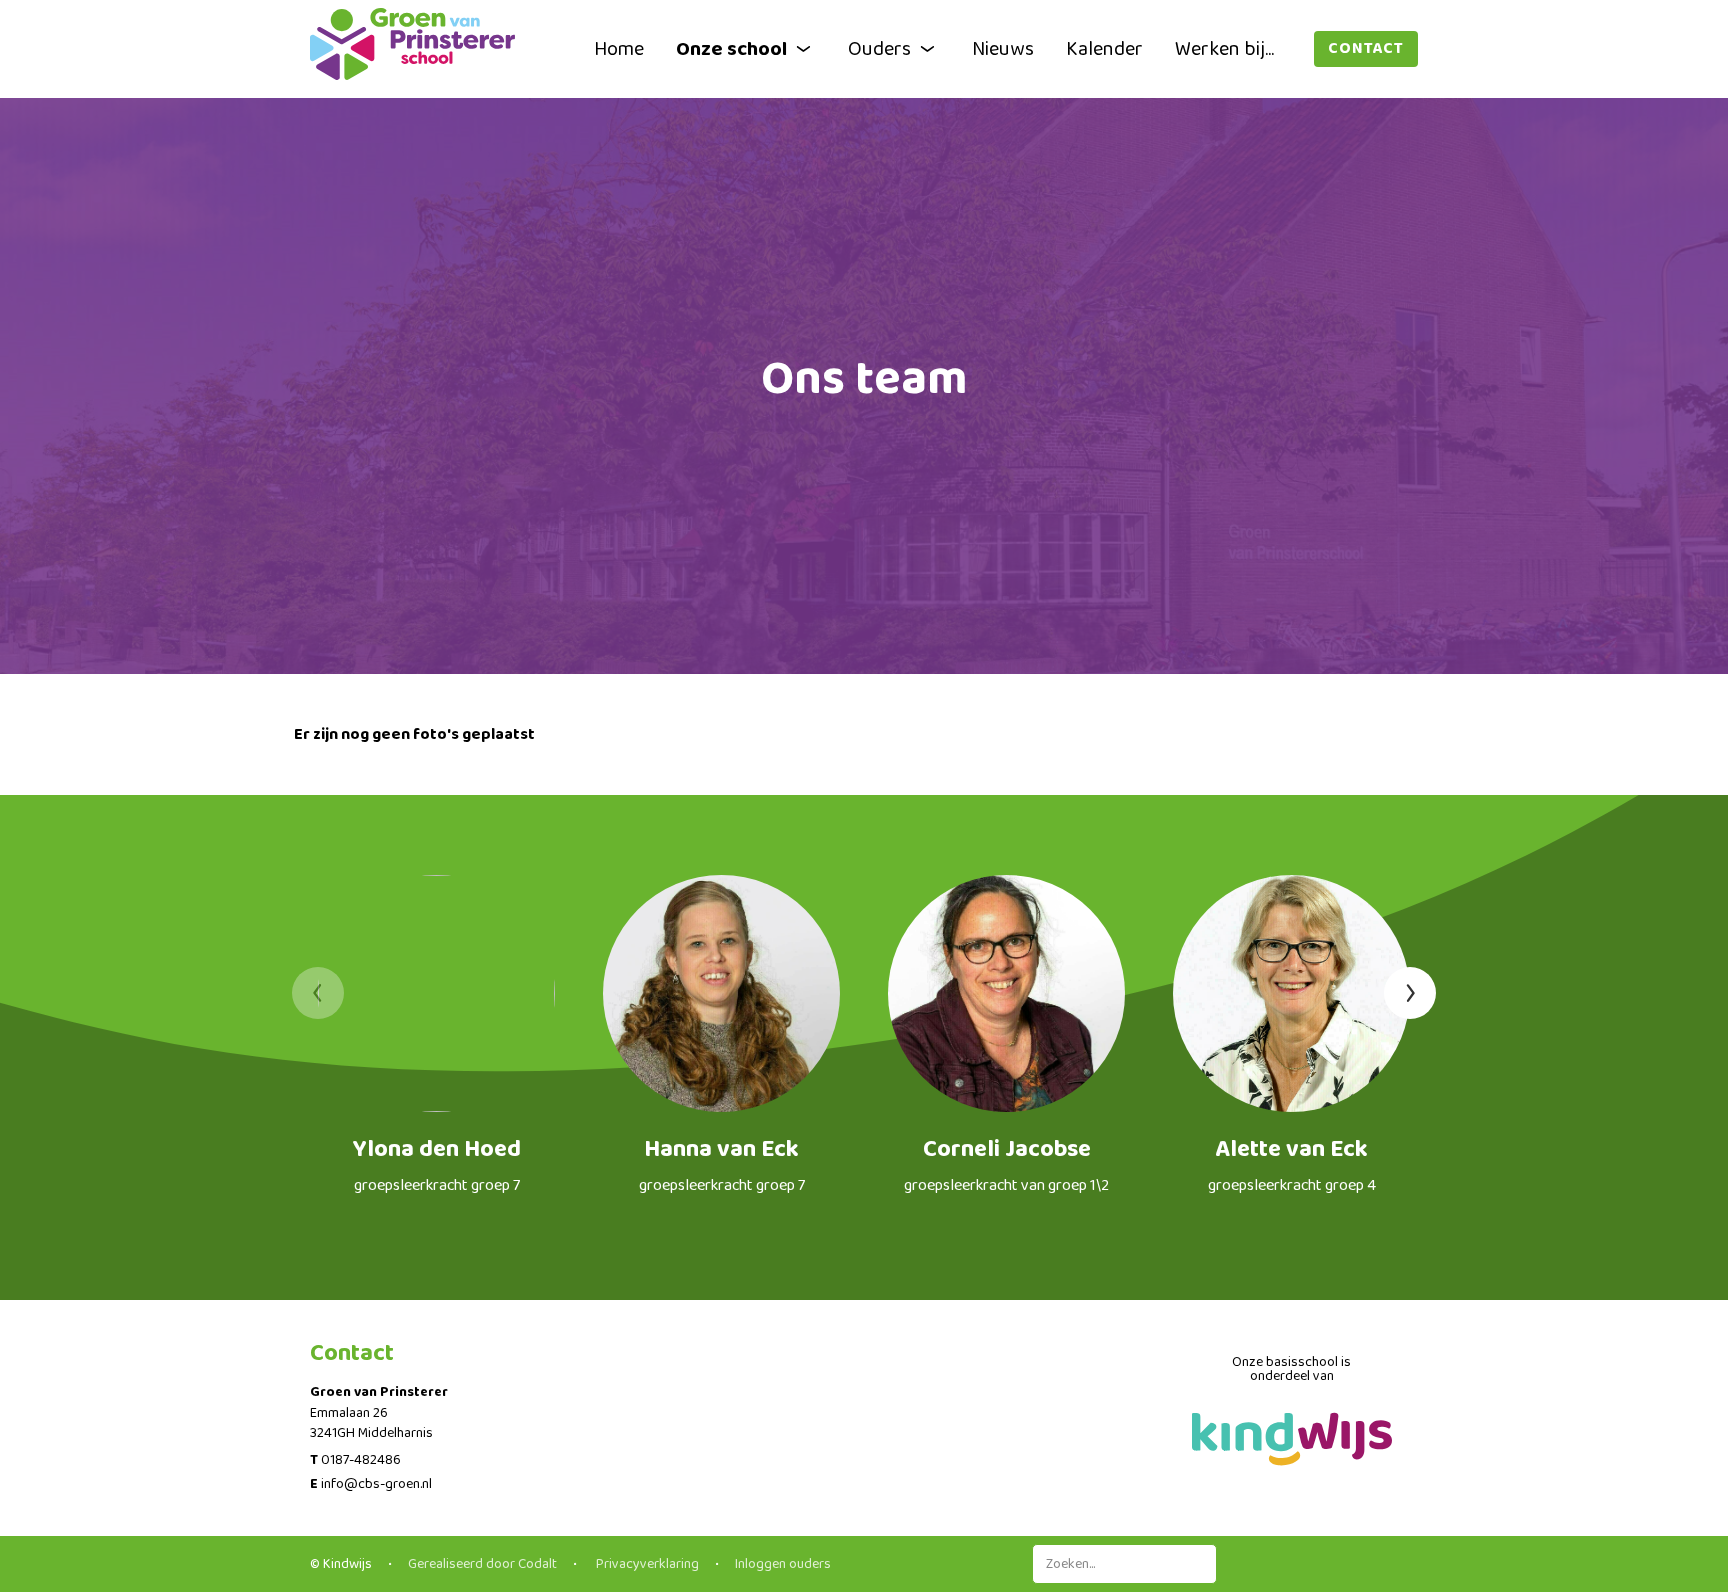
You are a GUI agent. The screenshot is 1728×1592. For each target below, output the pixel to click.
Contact (1366, 48)
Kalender (1104, 49)
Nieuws (1003, 49)
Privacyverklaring (646, 1564)
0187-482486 (361, 1460)
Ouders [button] (879, 49)
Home (619, 49)
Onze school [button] (731, 49)
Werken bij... (1224, 49)
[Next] (1410, 993)
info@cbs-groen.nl (376, 1484)
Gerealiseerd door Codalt (482, 1564)
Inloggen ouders (783, 1564)
